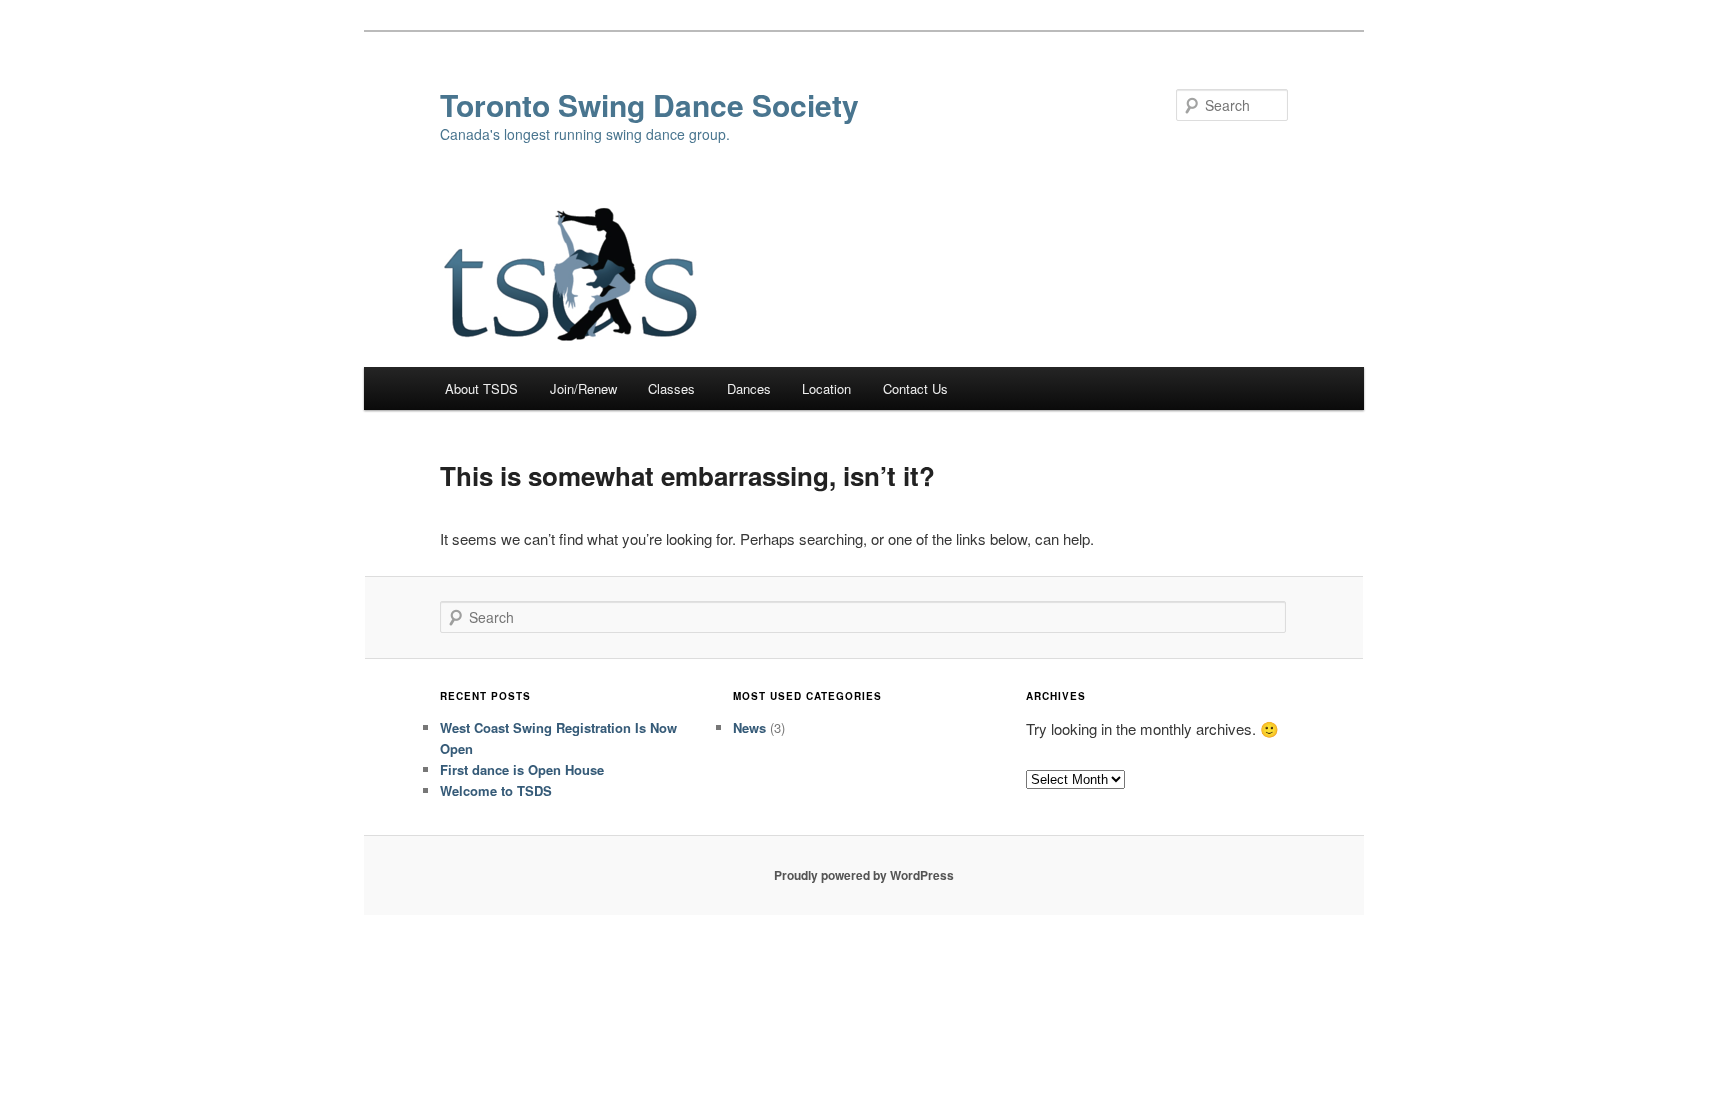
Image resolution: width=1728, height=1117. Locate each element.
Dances (749, 388)
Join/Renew (583, 388)
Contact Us (915, 388)
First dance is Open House (522, 769)
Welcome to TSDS (496, 790)
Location (826, 388)
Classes (671, 388)
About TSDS (481, 388)
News (749, 727)
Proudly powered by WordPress (864, 875)
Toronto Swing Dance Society (649, 104)
